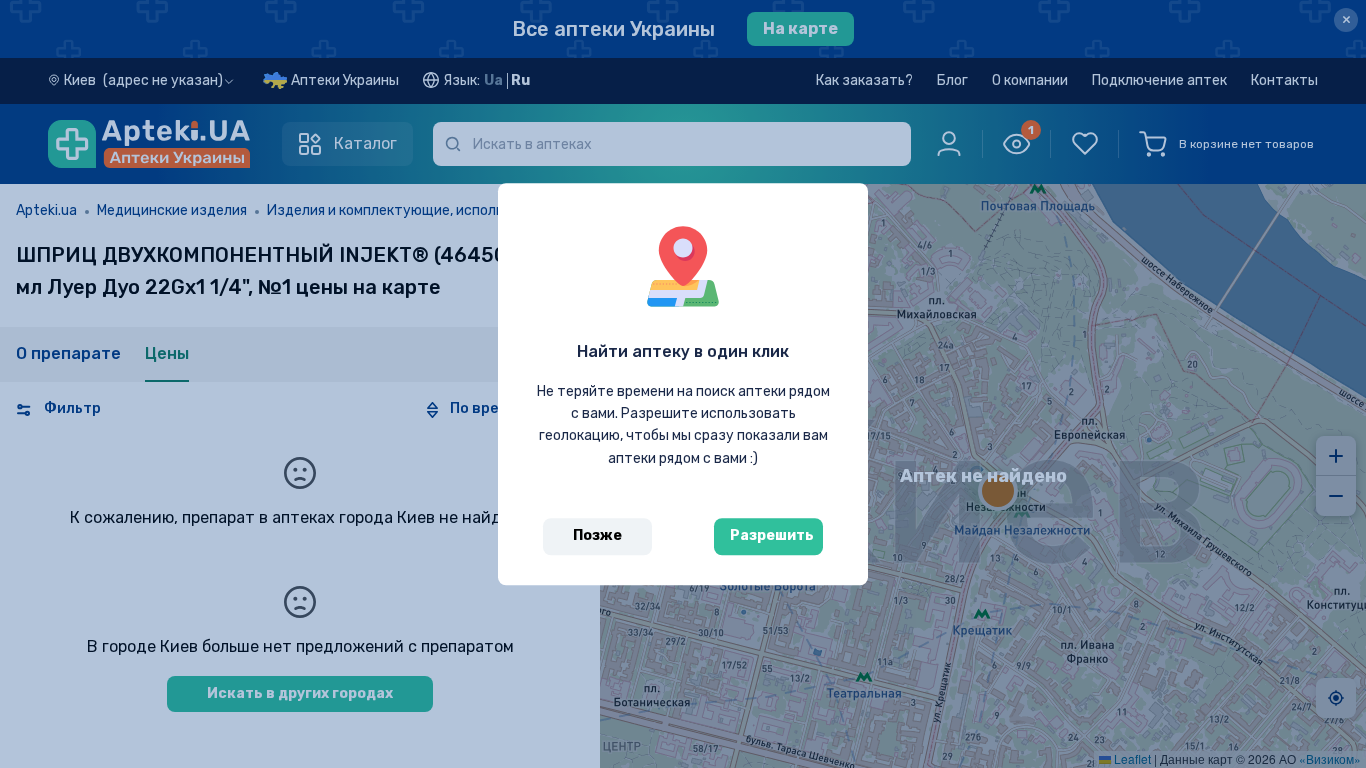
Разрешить (772, 535)
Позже (597, 535)
